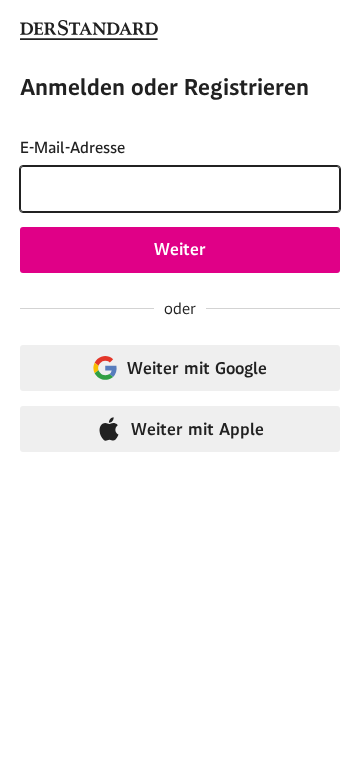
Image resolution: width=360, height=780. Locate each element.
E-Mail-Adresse (72, 147)
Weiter (180, 249)
